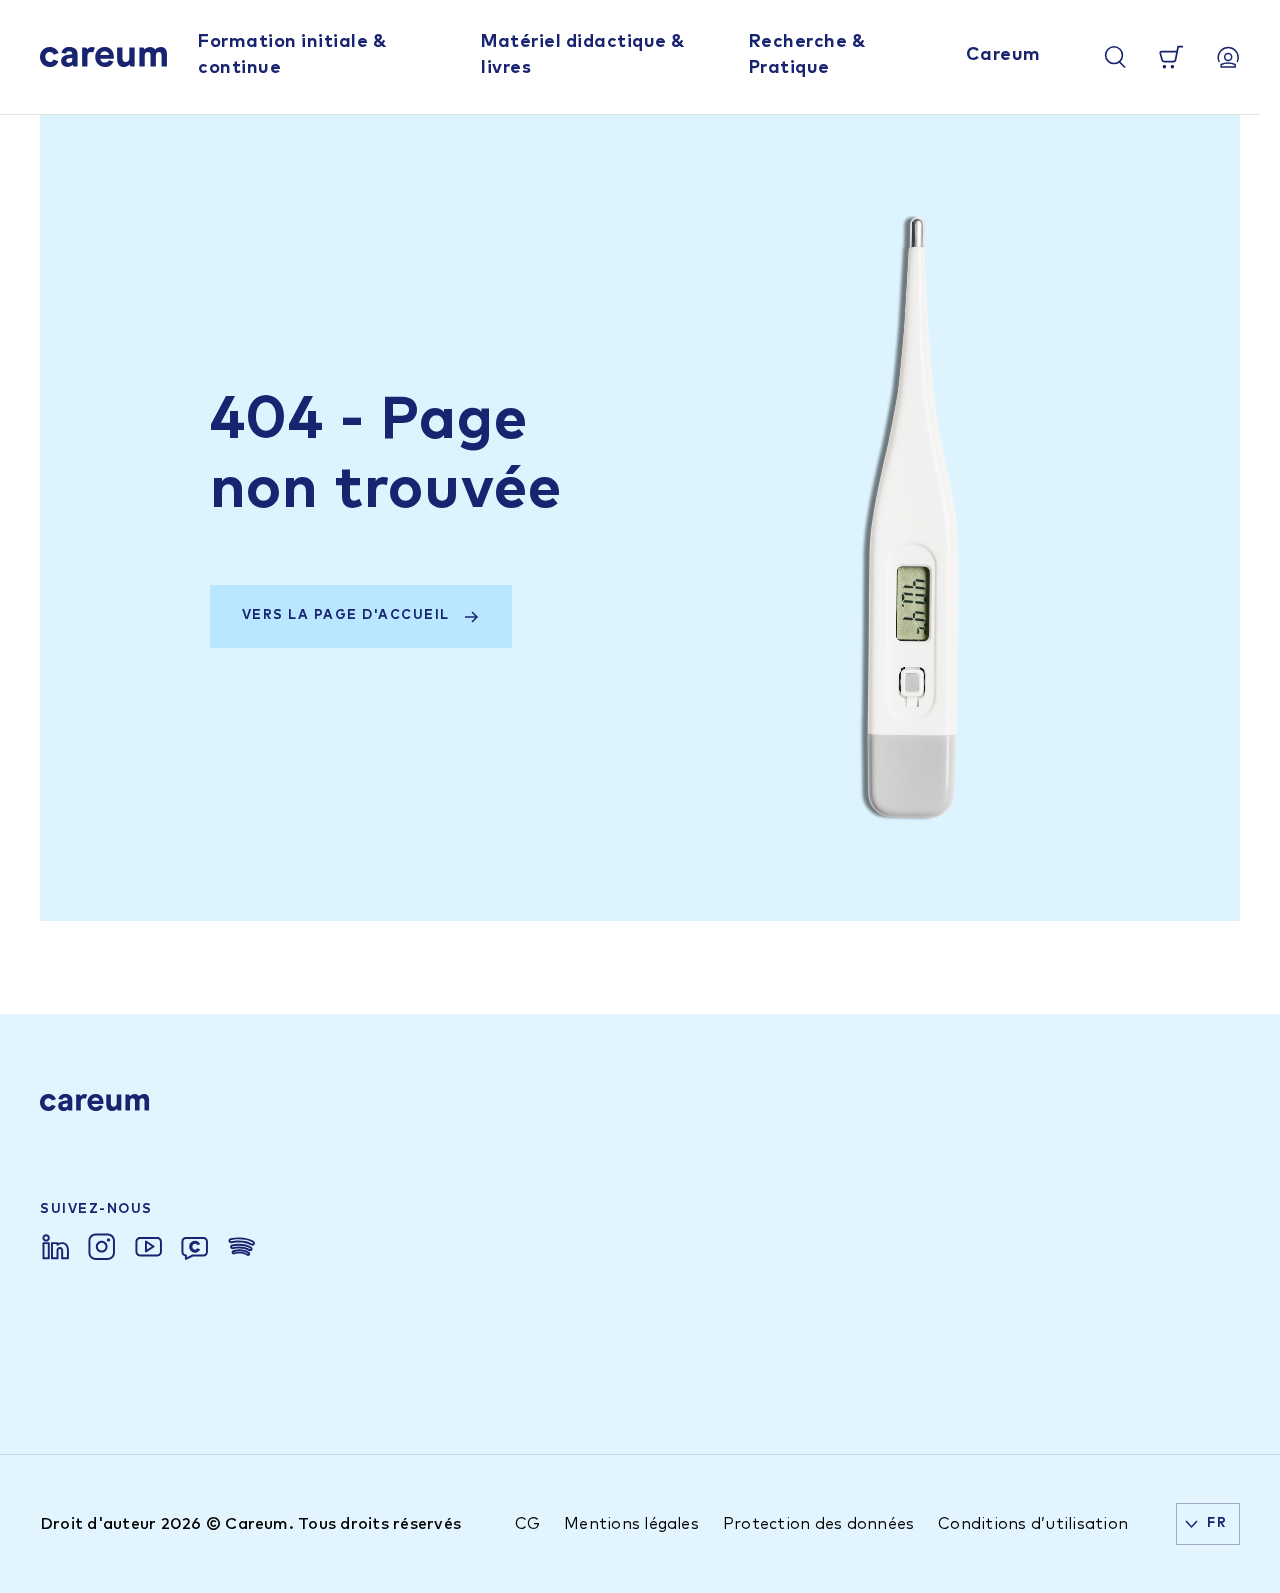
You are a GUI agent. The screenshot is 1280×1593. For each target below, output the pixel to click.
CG (527, 1524)
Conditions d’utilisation (1033, 1524)
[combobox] (1208, 1524)
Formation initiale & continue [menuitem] (292, 54)
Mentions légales (631, 1524)
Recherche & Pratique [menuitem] (807, 54)
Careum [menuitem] (1003, 55)
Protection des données (818, 1524)
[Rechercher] (1115, 57)
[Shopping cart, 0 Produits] (1171, 57)
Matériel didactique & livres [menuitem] (583, 54)
